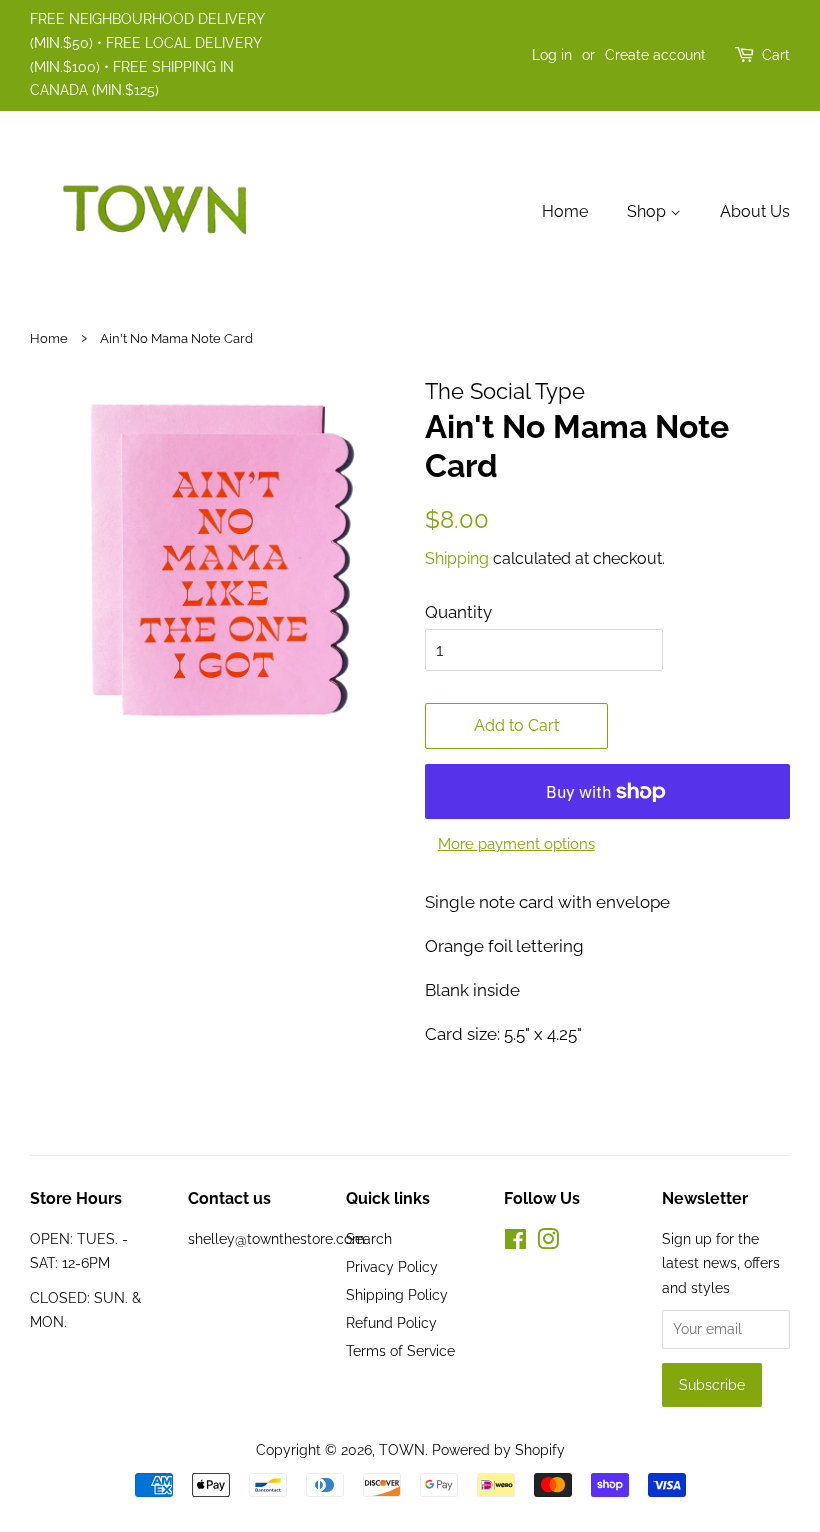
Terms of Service (400, 1350)
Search (369, 1238)
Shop (648, 211)
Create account (655, 55)
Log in (552, 55)
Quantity (458, 612)
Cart (776, 55)
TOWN (402, 1449)
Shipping (457, 558)
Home (565, 211)
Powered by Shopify (498, 1449)
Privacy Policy (392, 1266)
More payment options (516, 844)
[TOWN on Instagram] (548, 1242)
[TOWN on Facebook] (515, 1242)
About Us (755, 211)
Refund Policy (391, 1322)
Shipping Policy (397, 1294)
